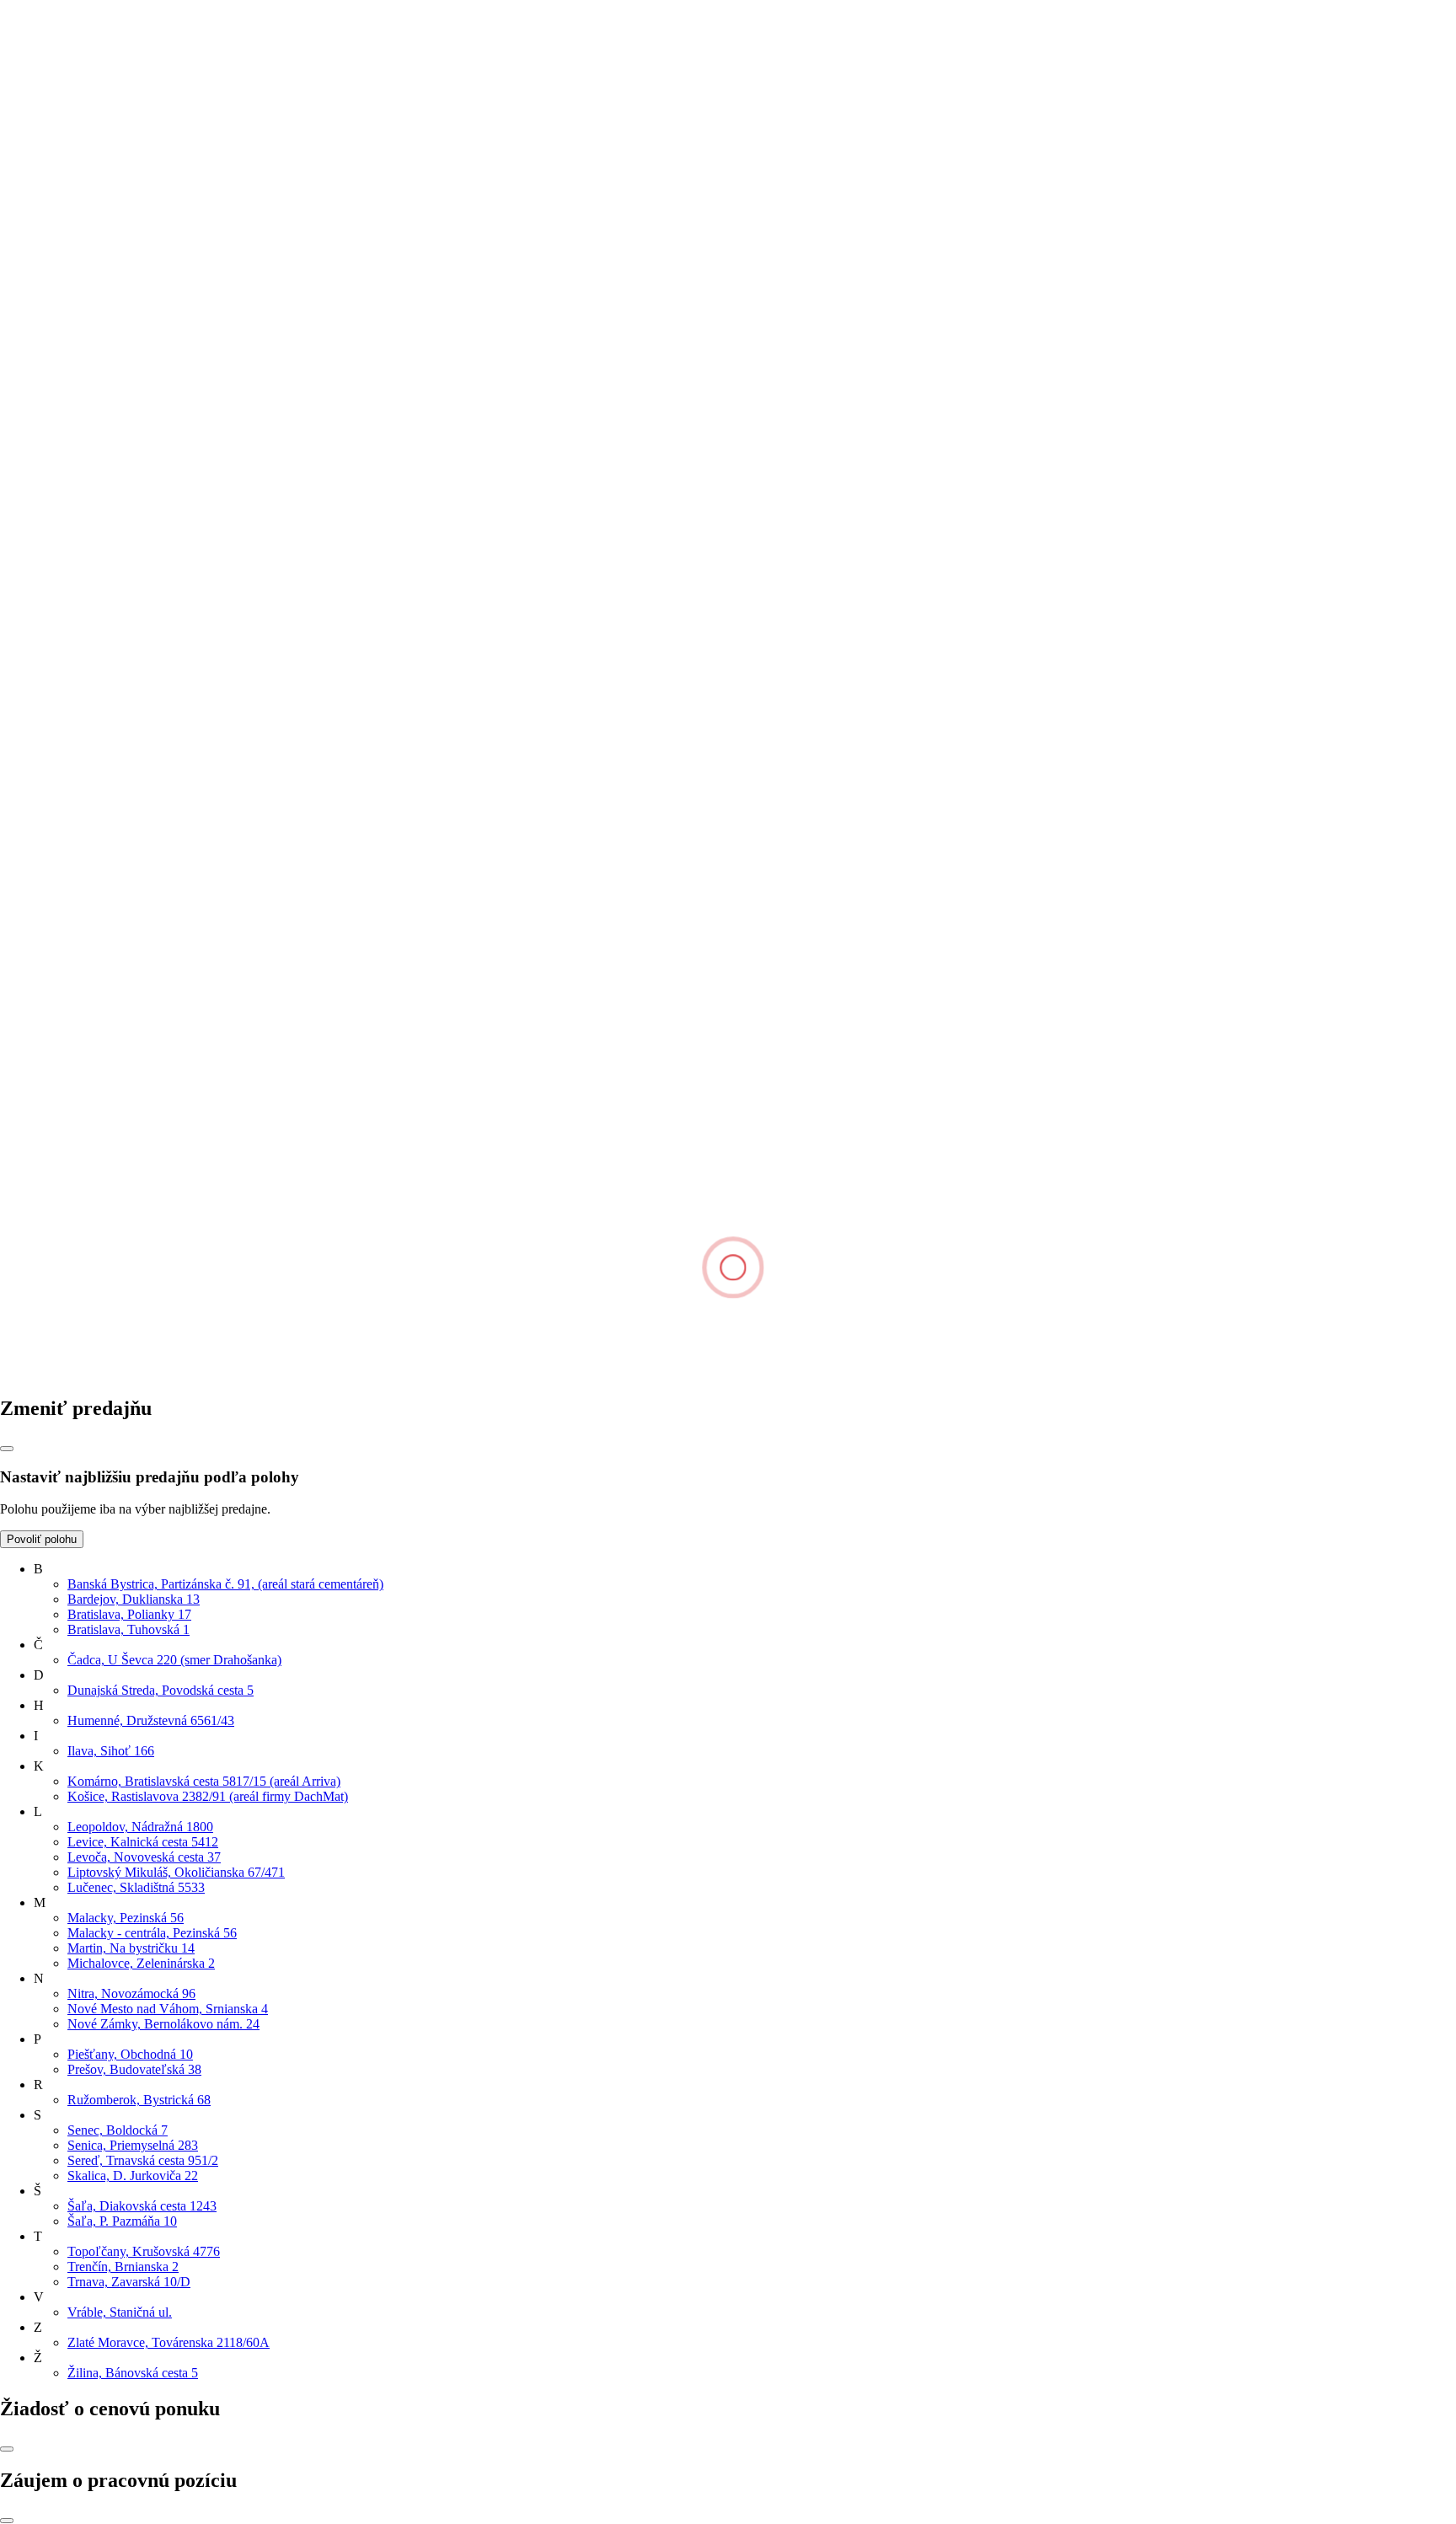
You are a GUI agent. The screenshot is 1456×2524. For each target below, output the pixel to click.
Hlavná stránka (40, 138)
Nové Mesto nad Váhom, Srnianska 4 (168, 2009)
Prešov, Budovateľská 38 (134, 2069)
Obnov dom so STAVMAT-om (116, 751)
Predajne (57, 469)
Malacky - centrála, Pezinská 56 (152, 1933)
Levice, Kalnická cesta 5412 (143, 1842)
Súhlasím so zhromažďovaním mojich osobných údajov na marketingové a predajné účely (259, 373)
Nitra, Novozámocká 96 (131, 1993)
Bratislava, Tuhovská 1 (128, 1629)
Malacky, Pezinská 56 (126, 1918)
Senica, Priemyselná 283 (133, 2145)
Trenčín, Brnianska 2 (123, 2267)
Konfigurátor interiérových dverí (120, 782)
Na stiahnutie (69, 499)
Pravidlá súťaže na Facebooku (114, 842)
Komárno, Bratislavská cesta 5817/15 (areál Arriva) (204, 1781)
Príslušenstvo (69, 640)
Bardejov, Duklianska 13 (134, 1599)
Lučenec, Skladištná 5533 (136, 1887)
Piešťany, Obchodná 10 (130, 2054)
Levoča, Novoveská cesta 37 (144, 1857)
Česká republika (43, 1212)
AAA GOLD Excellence (100, 907)
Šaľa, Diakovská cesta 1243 (142, 2206)
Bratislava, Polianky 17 (129, 1614)
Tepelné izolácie (77, 625)
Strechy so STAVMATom (102, 766)
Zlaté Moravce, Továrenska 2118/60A (169, 2342)
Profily (52, 655)
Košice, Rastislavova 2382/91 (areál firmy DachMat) (208, 1796)
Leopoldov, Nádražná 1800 (140, 1827)
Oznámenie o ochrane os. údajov (121, 812)
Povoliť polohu (42, 1539)
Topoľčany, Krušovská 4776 (144, 2251)
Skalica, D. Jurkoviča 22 (133, 2176)
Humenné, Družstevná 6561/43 (151, 1720)
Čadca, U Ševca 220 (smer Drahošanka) (174, 1660)
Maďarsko (27, 1243)
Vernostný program (85, 736)
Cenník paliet (69, 827)
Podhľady (60, 610)
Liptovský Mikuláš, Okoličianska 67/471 (176, 1872)
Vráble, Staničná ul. (120, 2312)
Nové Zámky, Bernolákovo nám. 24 (163, 2024)
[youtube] (639, 1372)
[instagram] (384, 1372)
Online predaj (70, 514)
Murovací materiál (82, 670)
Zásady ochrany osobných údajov (123, 1168)
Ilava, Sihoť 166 (111, 1751)
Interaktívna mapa (81, 530)
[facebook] (128, 1372)
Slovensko (28, 1227)
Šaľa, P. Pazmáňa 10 (122, 2221)
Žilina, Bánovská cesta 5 (133, 2373)
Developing (65, 484)
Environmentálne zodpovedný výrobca (137, 938)
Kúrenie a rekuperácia (92, 797)
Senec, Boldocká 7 (118, 2130)
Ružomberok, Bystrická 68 (139, 2100)
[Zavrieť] (7, 1449)
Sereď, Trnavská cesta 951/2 (143, 2160)
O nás (49, 454)
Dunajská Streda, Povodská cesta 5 (161, 1690)
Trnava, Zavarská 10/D (129, 2282)
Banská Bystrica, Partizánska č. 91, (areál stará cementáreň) (225, 1584)
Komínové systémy (85, 595)
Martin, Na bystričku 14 (131, 1948)
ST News (59, 922)
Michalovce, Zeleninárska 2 (141, 1963)
